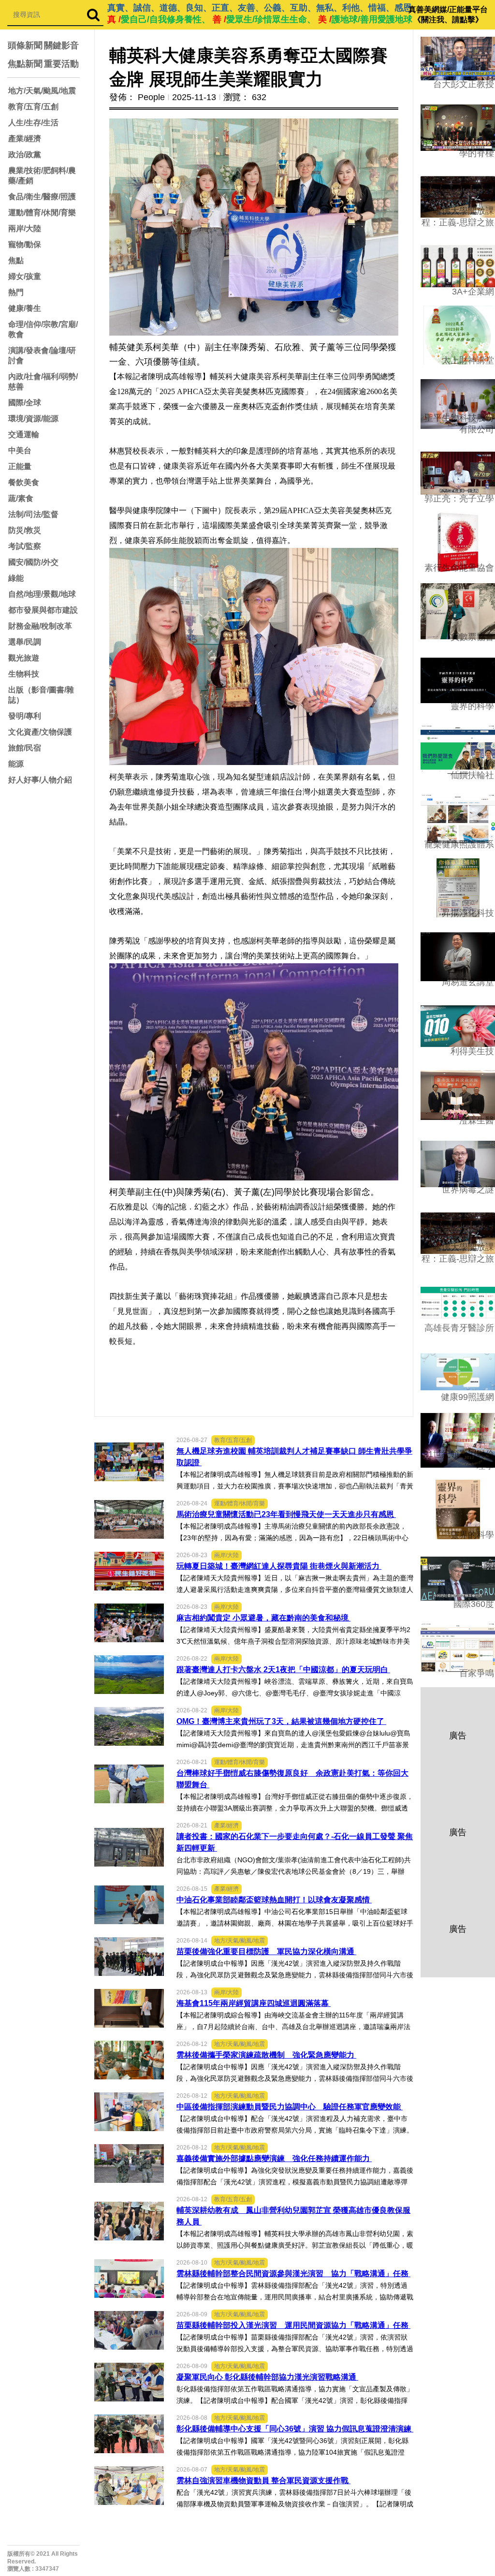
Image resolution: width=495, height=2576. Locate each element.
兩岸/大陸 (25, 228)
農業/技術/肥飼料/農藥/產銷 (42, 176)
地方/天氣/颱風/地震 (42, 91)
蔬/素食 (21, 498)
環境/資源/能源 (33, 419)
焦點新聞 (25, 64)
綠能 (16, 578)
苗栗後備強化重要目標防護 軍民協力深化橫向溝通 (266, 1951)
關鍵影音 (61, 45)
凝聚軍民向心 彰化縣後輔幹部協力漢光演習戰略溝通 (267, 2377)
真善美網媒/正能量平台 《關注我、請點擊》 (448, 15)
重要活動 (61, 64)
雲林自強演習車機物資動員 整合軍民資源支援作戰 (263, 2480)
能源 (16, 764)
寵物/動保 (25, 244)
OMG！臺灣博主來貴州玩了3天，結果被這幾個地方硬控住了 (281, 1721)
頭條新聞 (25, 45)
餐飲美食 (24, 482)
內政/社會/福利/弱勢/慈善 (43, 382)
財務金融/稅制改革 (40, 626)
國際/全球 (25, 403)
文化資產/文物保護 (40, 732)
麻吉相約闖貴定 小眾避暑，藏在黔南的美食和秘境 (263, 1618)
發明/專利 (25, 716)
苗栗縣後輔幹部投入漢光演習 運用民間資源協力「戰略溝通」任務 (293, 2325)
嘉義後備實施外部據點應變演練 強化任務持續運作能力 (274, 2158)
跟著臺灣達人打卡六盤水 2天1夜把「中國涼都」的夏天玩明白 (283, 1670)
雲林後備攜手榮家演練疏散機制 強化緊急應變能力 (266, 2055)
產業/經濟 (25, 139)
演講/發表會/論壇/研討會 (42, 355)
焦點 (16, 260)
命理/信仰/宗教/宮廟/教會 (43, 329)
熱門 (16, 292)
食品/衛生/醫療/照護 (42, 197)
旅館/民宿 (25, 748)
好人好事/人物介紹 (40, 780)
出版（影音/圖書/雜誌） (41, 695)
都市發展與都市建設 (43, 610)
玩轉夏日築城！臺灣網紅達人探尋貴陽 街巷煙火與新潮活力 (279, 1566)
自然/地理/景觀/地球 (42, 594)
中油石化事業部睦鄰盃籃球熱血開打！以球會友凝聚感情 (274, 1900)
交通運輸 (24, 434)
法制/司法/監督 (33, 514)
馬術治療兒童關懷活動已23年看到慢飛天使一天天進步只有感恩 (286, 1514)
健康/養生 (25, 308)
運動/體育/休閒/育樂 (42, 213)
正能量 (20, 466)
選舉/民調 (25, 642)
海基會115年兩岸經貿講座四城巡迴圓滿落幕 (254, 2003)
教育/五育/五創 (33, 107)
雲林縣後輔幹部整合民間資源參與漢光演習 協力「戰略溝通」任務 (293, 2274)
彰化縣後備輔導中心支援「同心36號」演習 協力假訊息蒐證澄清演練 (295, 2429)
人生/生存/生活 (33, 123)
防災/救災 (25, 530)
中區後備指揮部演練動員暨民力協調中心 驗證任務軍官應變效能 (290, 2107)
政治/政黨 (25, 155)
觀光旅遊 (24, 658)
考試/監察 (25, 546)
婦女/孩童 (25, 276)
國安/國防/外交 (33, 562)
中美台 (20, 450)
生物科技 (24, 674)
